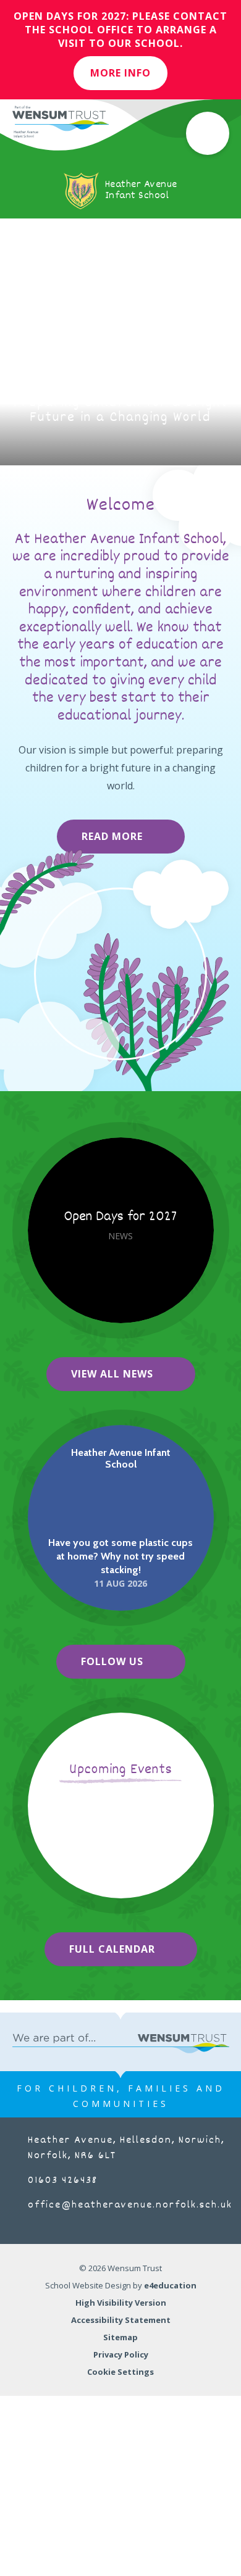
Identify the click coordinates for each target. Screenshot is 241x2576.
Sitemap (120, 2337)
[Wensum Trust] (61, 122)
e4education (170, 2285)
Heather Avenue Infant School (121, 1458)
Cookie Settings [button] (120, 2372)
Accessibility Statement (121, 2320)
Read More (112, 836)
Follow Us (112, 1661)
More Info (120, 73)
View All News (112, 1374)
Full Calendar (112, 1949)
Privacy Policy (121, 2354)
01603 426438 (63, 2181)
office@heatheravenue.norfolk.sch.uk (130, 2205)
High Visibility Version (121, 2303)
